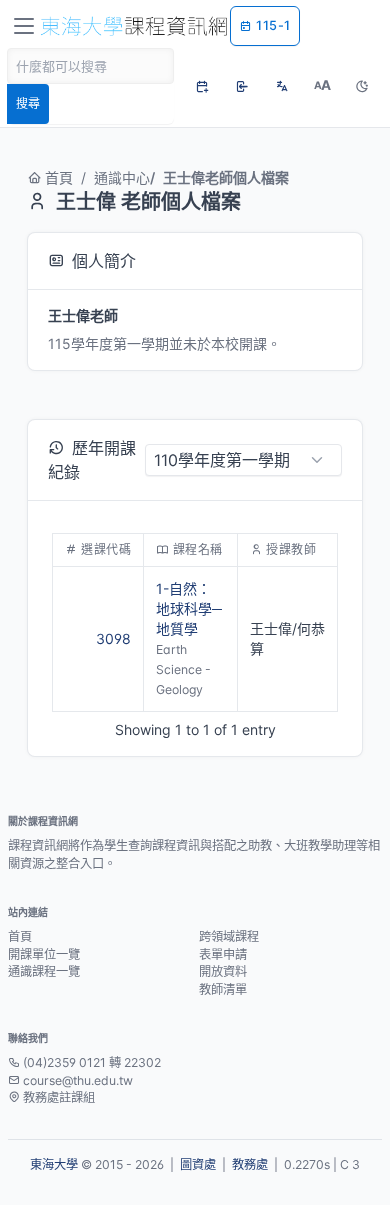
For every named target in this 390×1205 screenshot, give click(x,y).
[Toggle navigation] (24, 26)
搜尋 (28, 103)
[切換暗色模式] (362, 86)
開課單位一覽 (44, 954)
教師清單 (223, 989)
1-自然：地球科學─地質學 (189, 608)
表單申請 (223, 954)
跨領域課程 (229, 936)
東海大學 (54, 1164)
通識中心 (122, 177)
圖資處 (198, 1164)
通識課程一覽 (44, 971)
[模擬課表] (202, 86)
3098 (113, 638)
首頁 (59, 177)
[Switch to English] (282, 86)
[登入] (242, 86)
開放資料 (223, 971)
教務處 (250, 1164)
